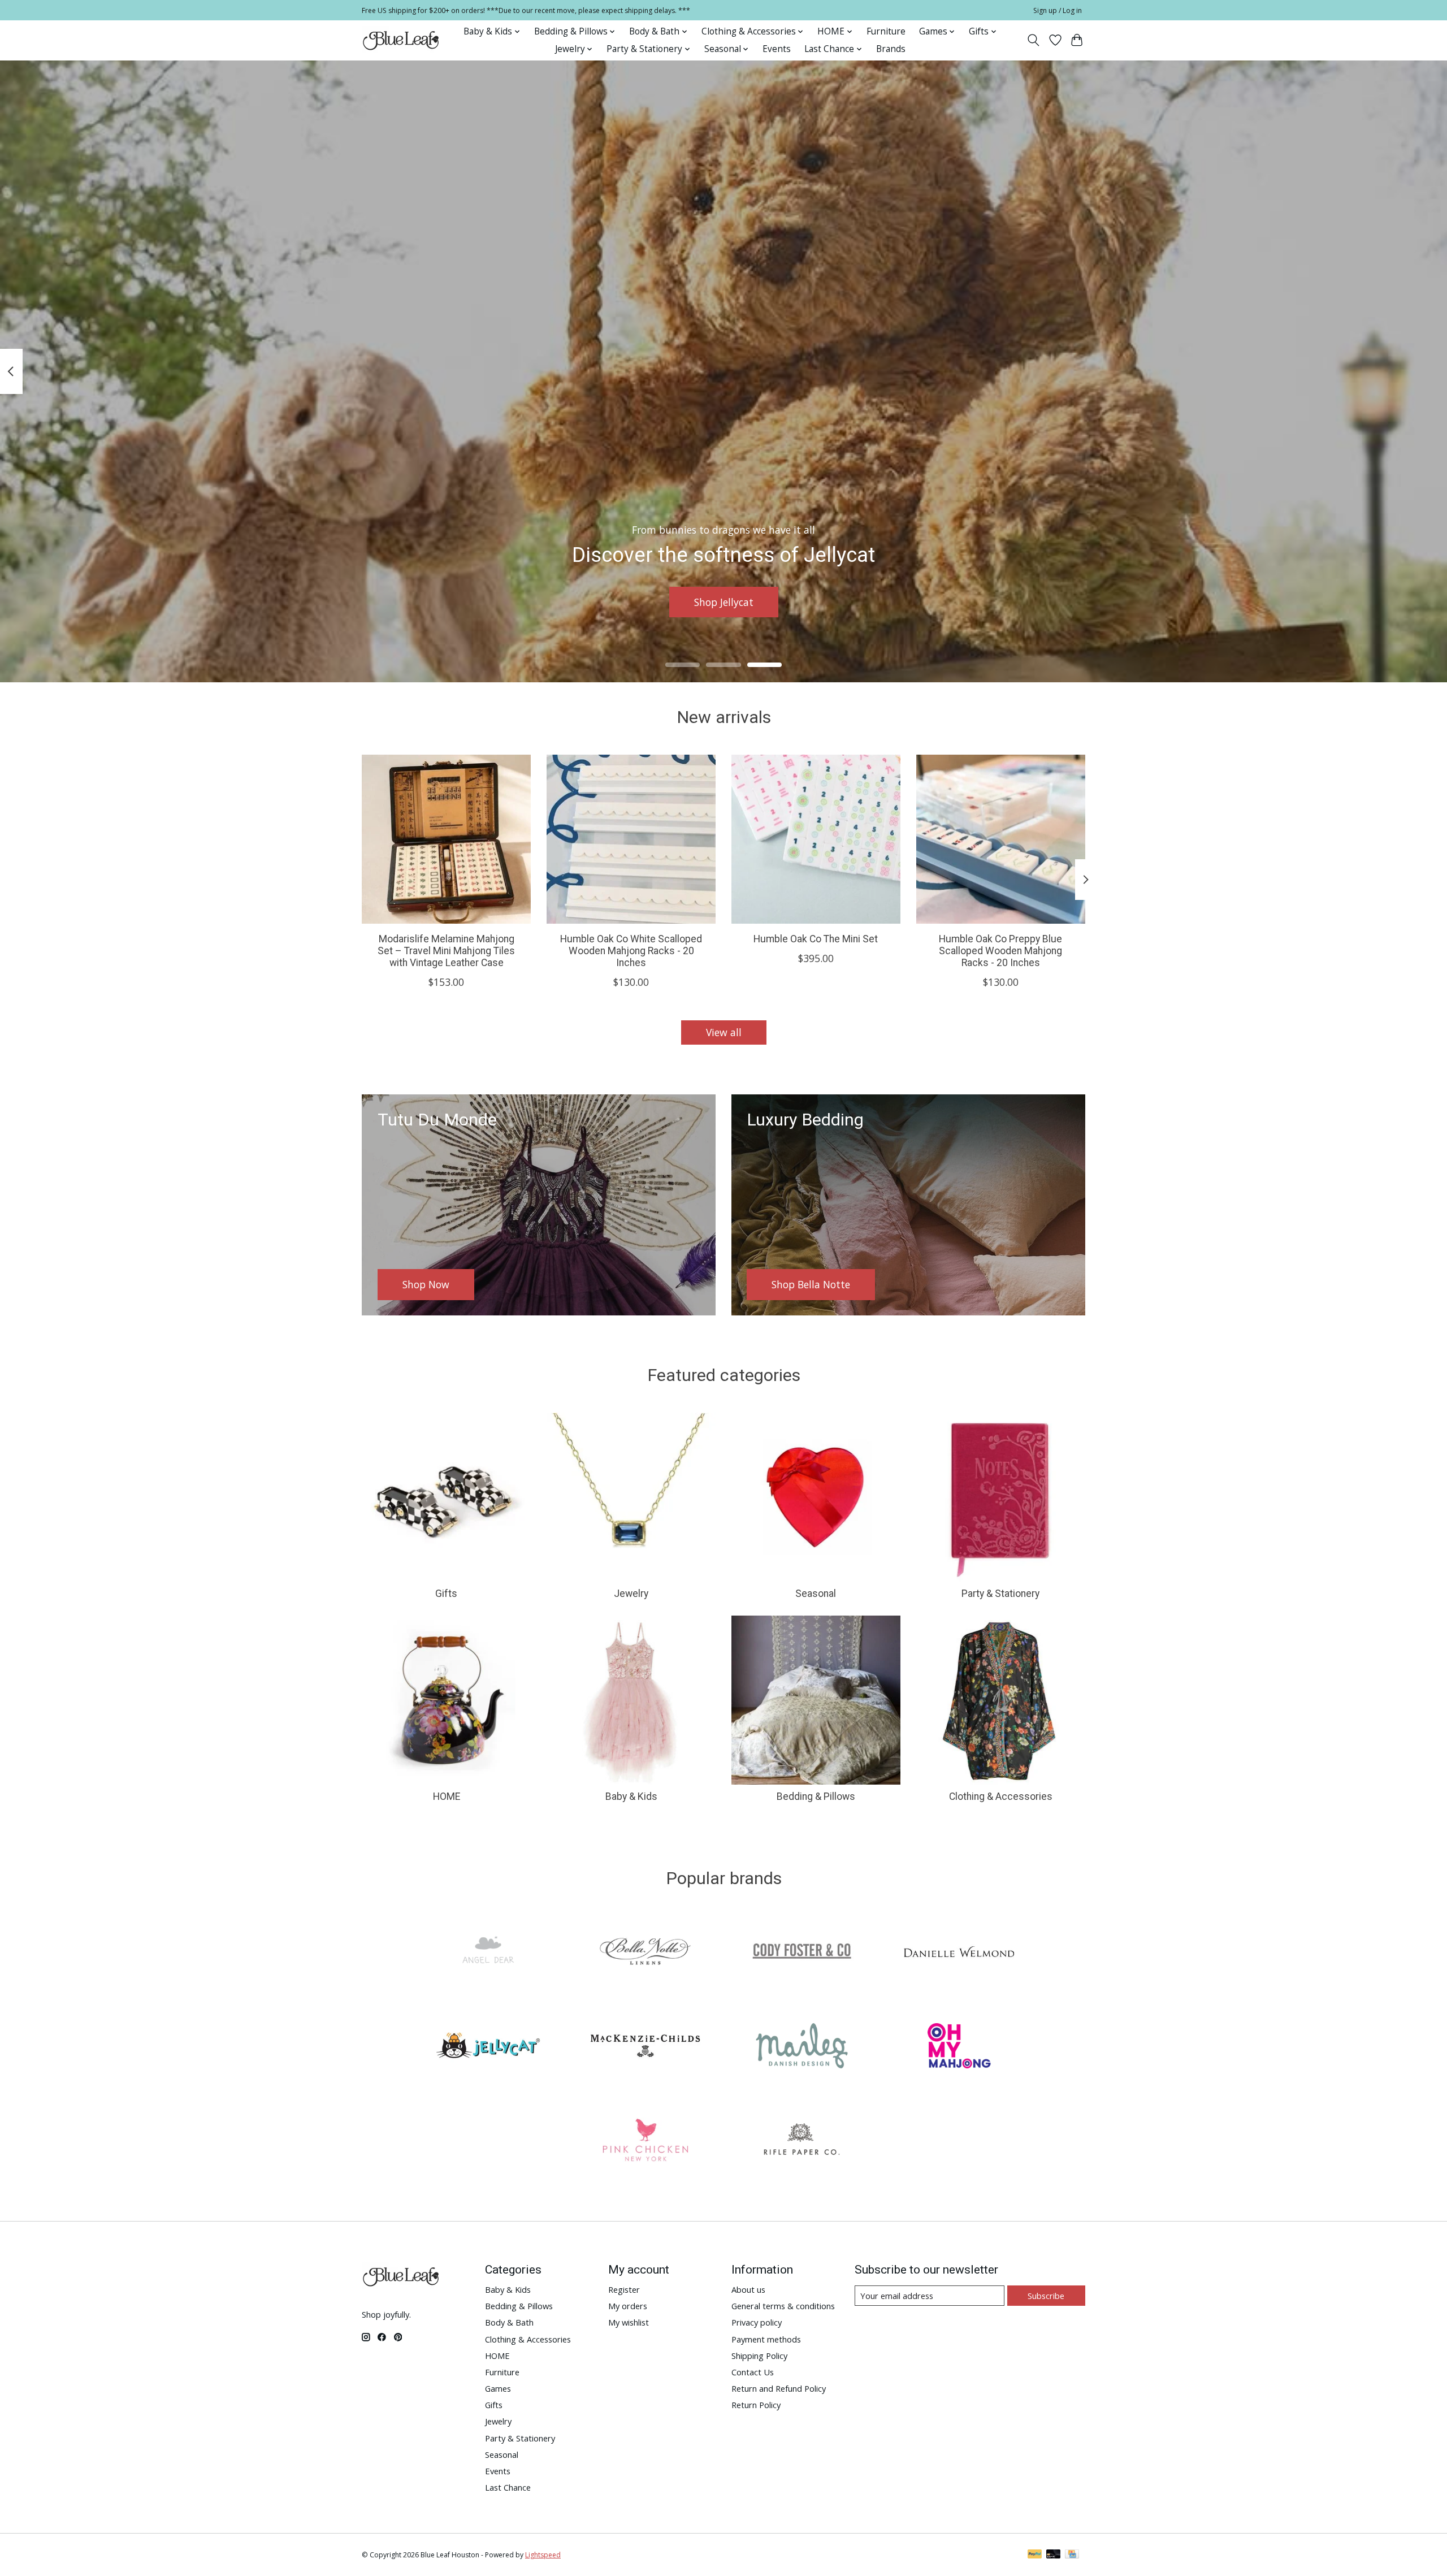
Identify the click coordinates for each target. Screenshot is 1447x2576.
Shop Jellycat (724, 601)
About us (748, 2289)
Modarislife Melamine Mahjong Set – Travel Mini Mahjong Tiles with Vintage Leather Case (446, 951)
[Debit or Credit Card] (1054, 2555)
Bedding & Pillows (816, 1796)
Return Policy (756, 2405)
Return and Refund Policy (779, 2388)
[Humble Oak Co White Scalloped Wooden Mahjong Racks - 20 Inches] (631, 839)
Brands (891, 49)
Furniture (886, 31)
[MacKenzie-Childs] (645, 2047)
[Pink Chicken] (645, 2142)
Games (498, 2388)
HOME (447, 1796)
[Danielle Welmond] (959, 1953)
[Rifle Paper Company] (802, 2142)
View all (724, 1032)
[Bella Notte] (645, 1953)
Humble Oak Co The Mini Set (816, 939)
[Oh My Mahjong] (959, 2047)
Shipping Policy (759, 2356)
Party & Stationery (1000, 1594)
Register (624, 2289)
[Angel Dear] (488, 1953)
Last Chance (508, 2487)
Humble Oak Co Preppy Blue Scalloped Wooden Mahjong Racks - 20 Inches (1000, 951)
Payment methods (766, 2339)
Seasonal (816, 1594)
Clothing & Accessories (1001, 1796)
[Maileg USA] (802, 2047)
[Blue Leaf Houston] (401, 40)
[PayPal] (1035, 2555)
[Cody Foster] (802, 1953)
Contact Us (753, 2372)
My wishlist (629, 2322)
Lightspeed (543, 2555)
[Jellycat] (488, 2047)
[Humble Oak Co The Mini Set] (816, 839)
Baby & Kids (631, 1796)
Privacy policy (757, 2322)
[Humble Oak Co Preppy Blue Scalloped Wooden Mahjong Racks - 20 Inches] (1001, 839)
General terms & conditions (783, 2306)
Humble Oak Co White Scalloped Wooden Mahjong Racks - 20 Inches (631, 951)
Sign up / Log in (1058, 10)
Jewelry (631, 1594)
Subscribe (1046, 2296)
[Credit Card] (1072, 2555)
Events (777, 49)
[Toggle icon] (1034, 40)
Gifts (446, 1594)
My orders (628, 2306)
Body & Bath (509, 2322)
